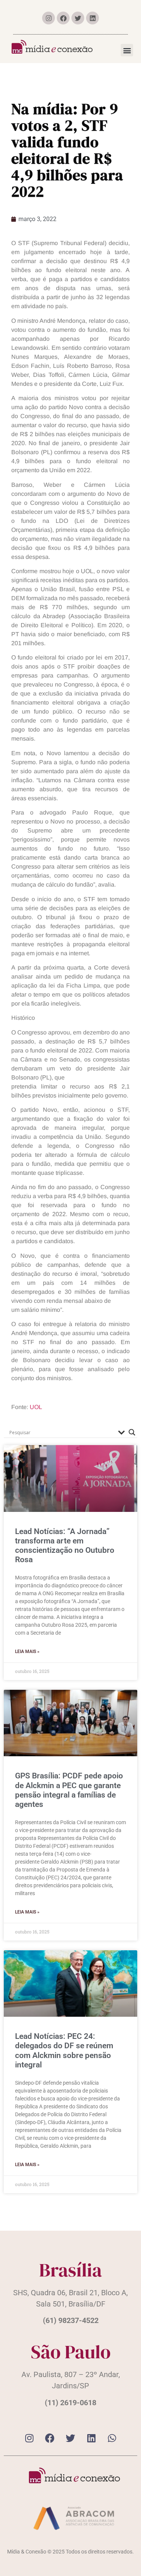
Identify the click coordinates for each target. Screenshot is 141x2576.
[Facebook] (63, 18)
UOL (36, 1407)
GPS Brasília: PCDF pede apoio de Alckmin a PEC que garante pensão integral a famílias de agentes (69, 1790)
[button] (127, 50)
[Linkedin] (92, 18)
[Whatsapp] (112, 2438)
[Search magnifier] (132, 1432)
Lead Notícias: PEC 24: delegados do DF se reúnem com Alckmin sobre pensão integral (64, 2051)
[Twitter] (78, 18)
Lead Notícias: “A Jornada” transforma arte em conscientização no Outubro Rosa (65, 1546)
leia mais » (27, 1652)
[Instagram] (49, 18)
